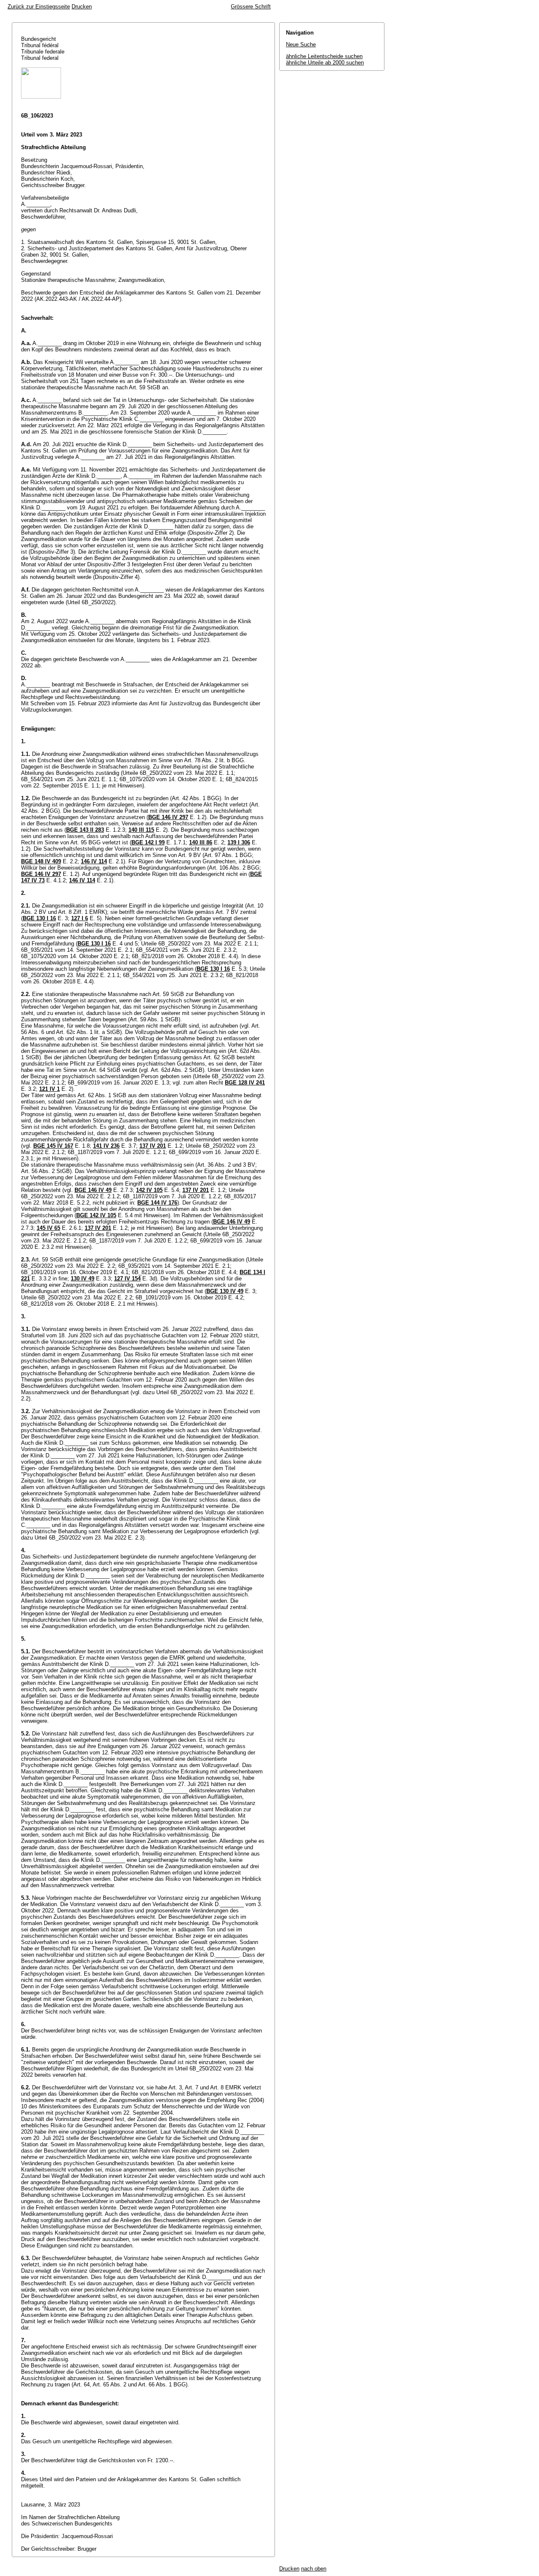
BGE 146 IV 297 (168, 817)
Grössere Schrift (251, 7)
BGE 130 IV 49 (225, 1291)
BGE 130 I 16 (39, 918)
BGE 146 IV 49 (93, 1190)
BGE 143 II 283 (85, 830)
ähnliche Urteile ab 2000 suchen (325, 63)
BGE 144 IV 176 (157, 1203)
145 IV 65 (48, 1228)
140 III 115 (141, 830)
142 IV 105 (149, 1190)
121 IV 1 (49, 1089)
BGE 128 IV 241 (245, 1083)
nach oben (314, 2569)
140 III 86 (201, 842)
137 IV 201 (153, 1146)
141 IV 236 (106, 1146)
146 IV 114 (94, 861)
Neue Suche (301, 44)
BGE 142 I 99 (148, 842)
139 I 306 (239, 842)
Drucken (82, 7)
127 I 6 (80, 918)
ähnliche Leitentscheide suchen (324, 56)
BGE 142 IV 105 (96, 1215)
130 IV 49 (83, 1279)
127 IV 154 (127, 1279)
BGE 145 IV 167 (53, 1146)
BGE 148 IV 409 (41, 861)
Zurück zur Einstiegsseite (39, 7)
